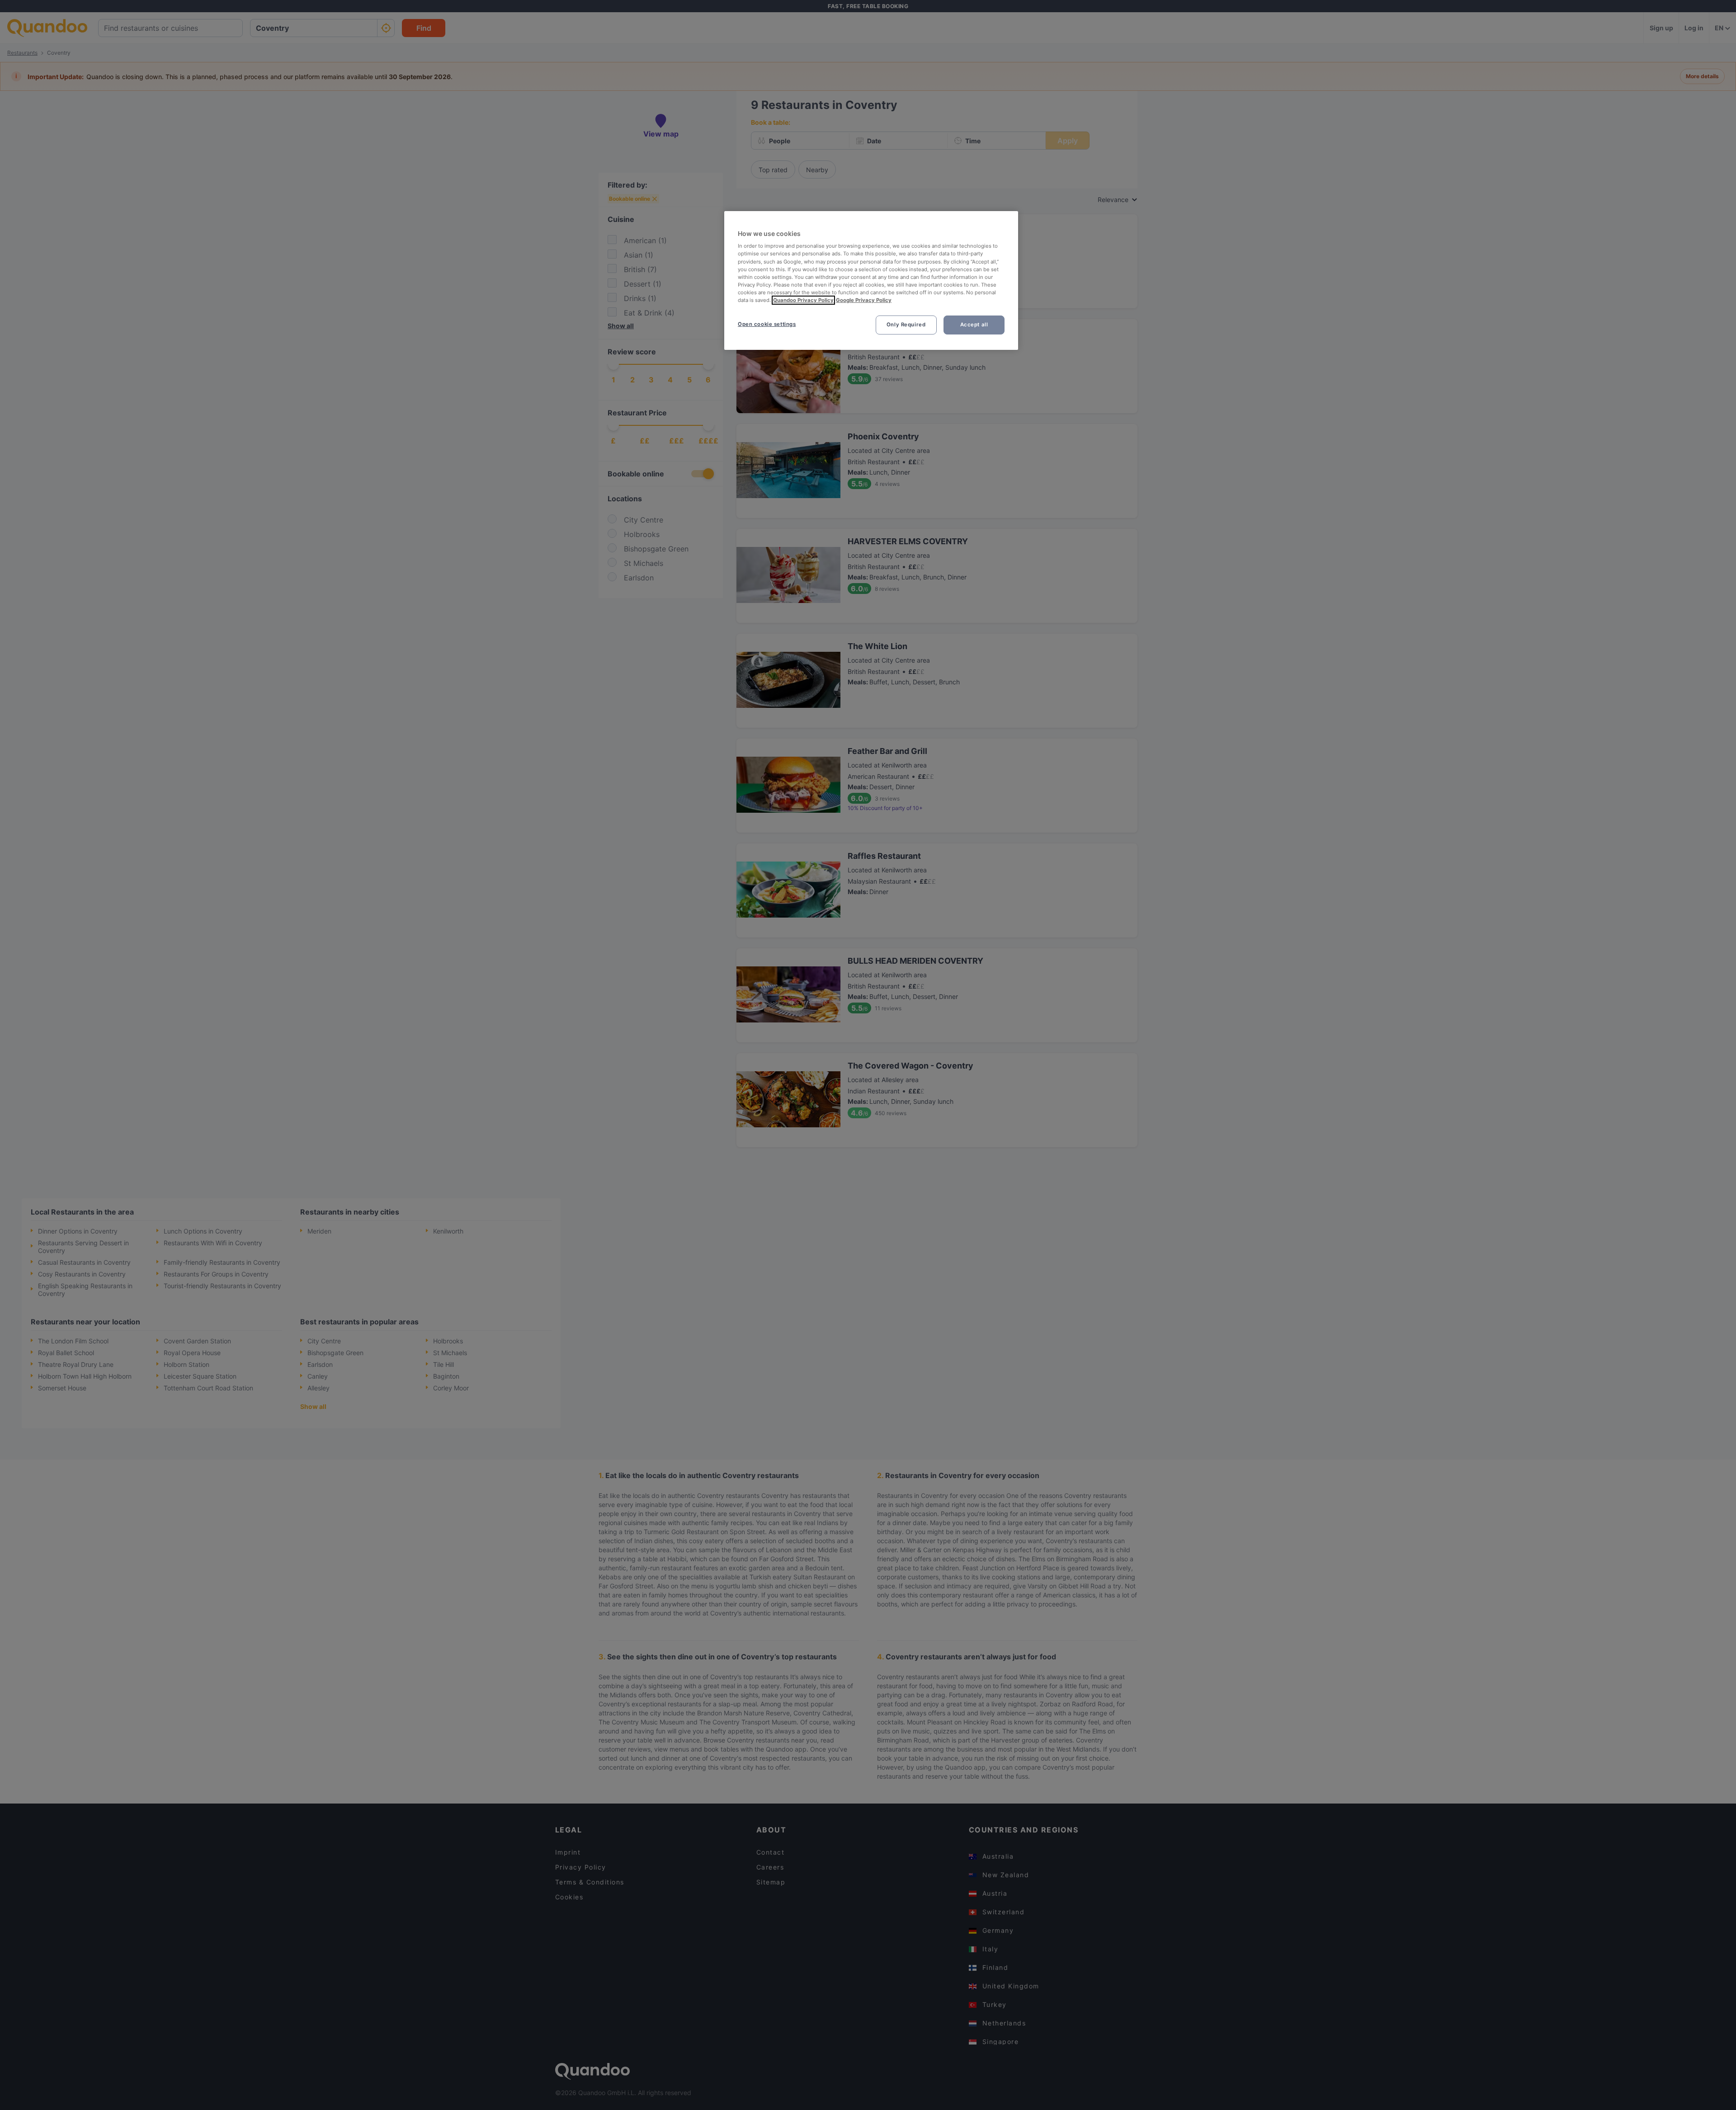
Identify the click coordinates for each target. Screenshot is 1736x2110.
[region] (871, 280)
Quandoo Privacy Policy (803, 300)
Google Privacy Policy (864, 300)
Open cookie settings (767, 324)
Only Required (906, 325)
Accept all (974, 325)
